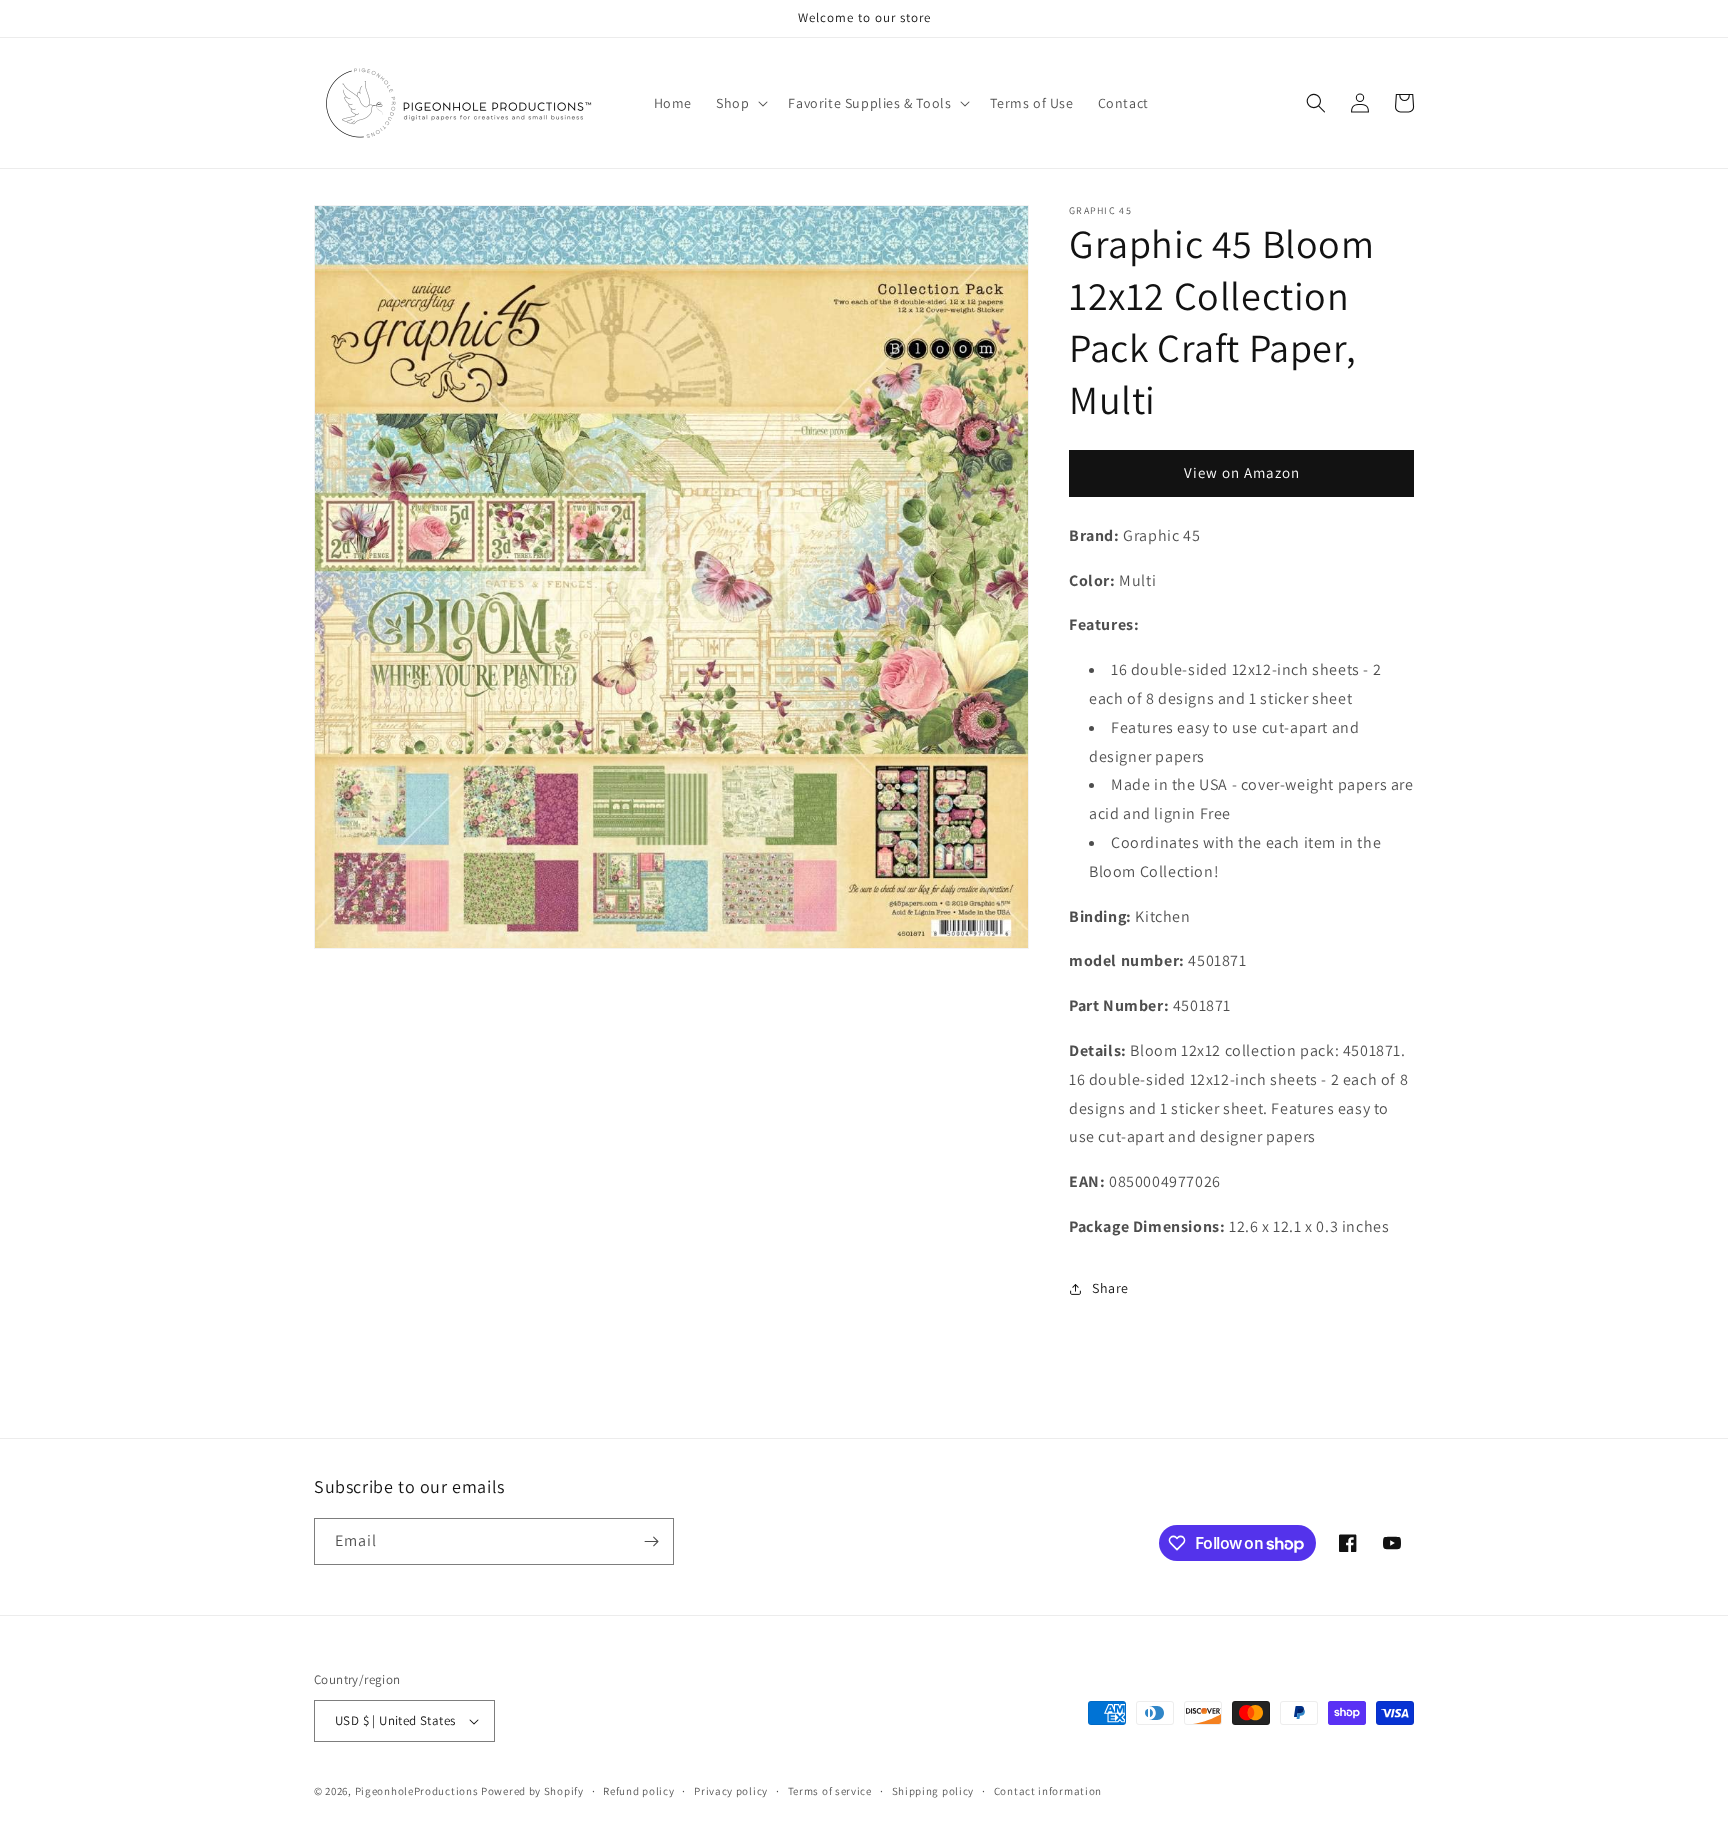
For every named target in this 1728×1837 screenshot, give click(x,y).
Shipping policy (933, 1791)
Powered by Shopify (532, 1791)
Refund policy (638, 1791)
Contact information (1048, 1791)
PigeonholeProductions (417, 1791)
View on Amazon (1242, 472)
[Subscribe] (651, 1541)
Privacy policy (731, 1791)
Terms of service (830, 1791)
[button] (740, 103)
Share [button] (1110, 1288)
